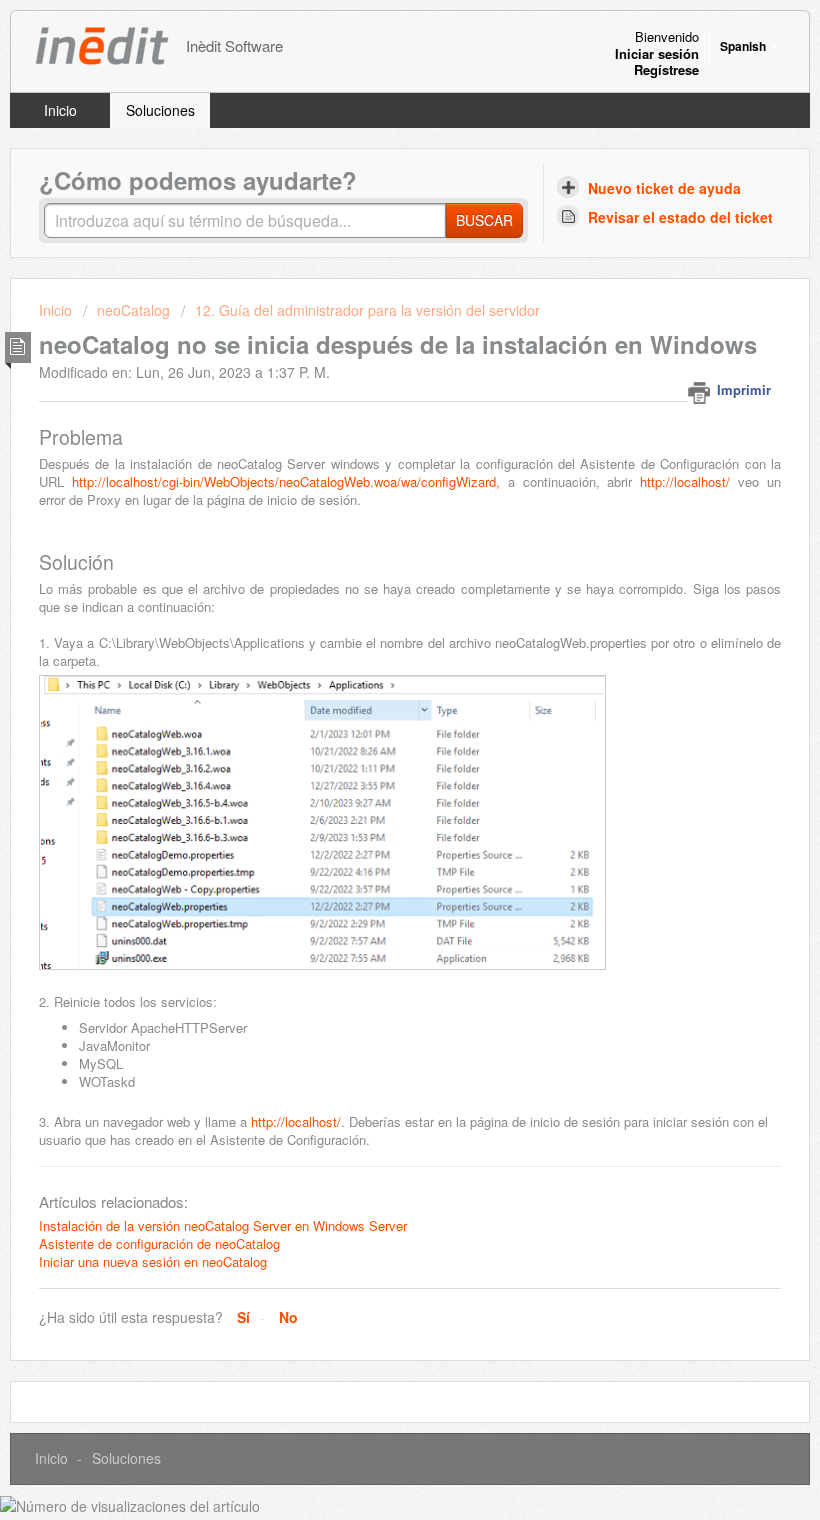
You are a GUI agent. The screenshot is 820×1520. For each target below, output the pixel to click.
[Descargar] (373, 755)
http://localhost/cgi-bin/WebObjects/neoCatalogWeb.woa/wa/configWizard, (286, 481)
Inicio (60, 110)
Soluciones (160, 110)
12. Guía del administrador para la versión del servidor (367, 310)
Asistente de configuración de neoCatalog (159, 1243)
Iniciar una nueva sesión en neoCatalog (153, 1261)
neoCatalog (133, 310)
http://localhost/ (685, 481)
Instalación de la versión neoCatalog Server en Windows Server (223, 1225)
